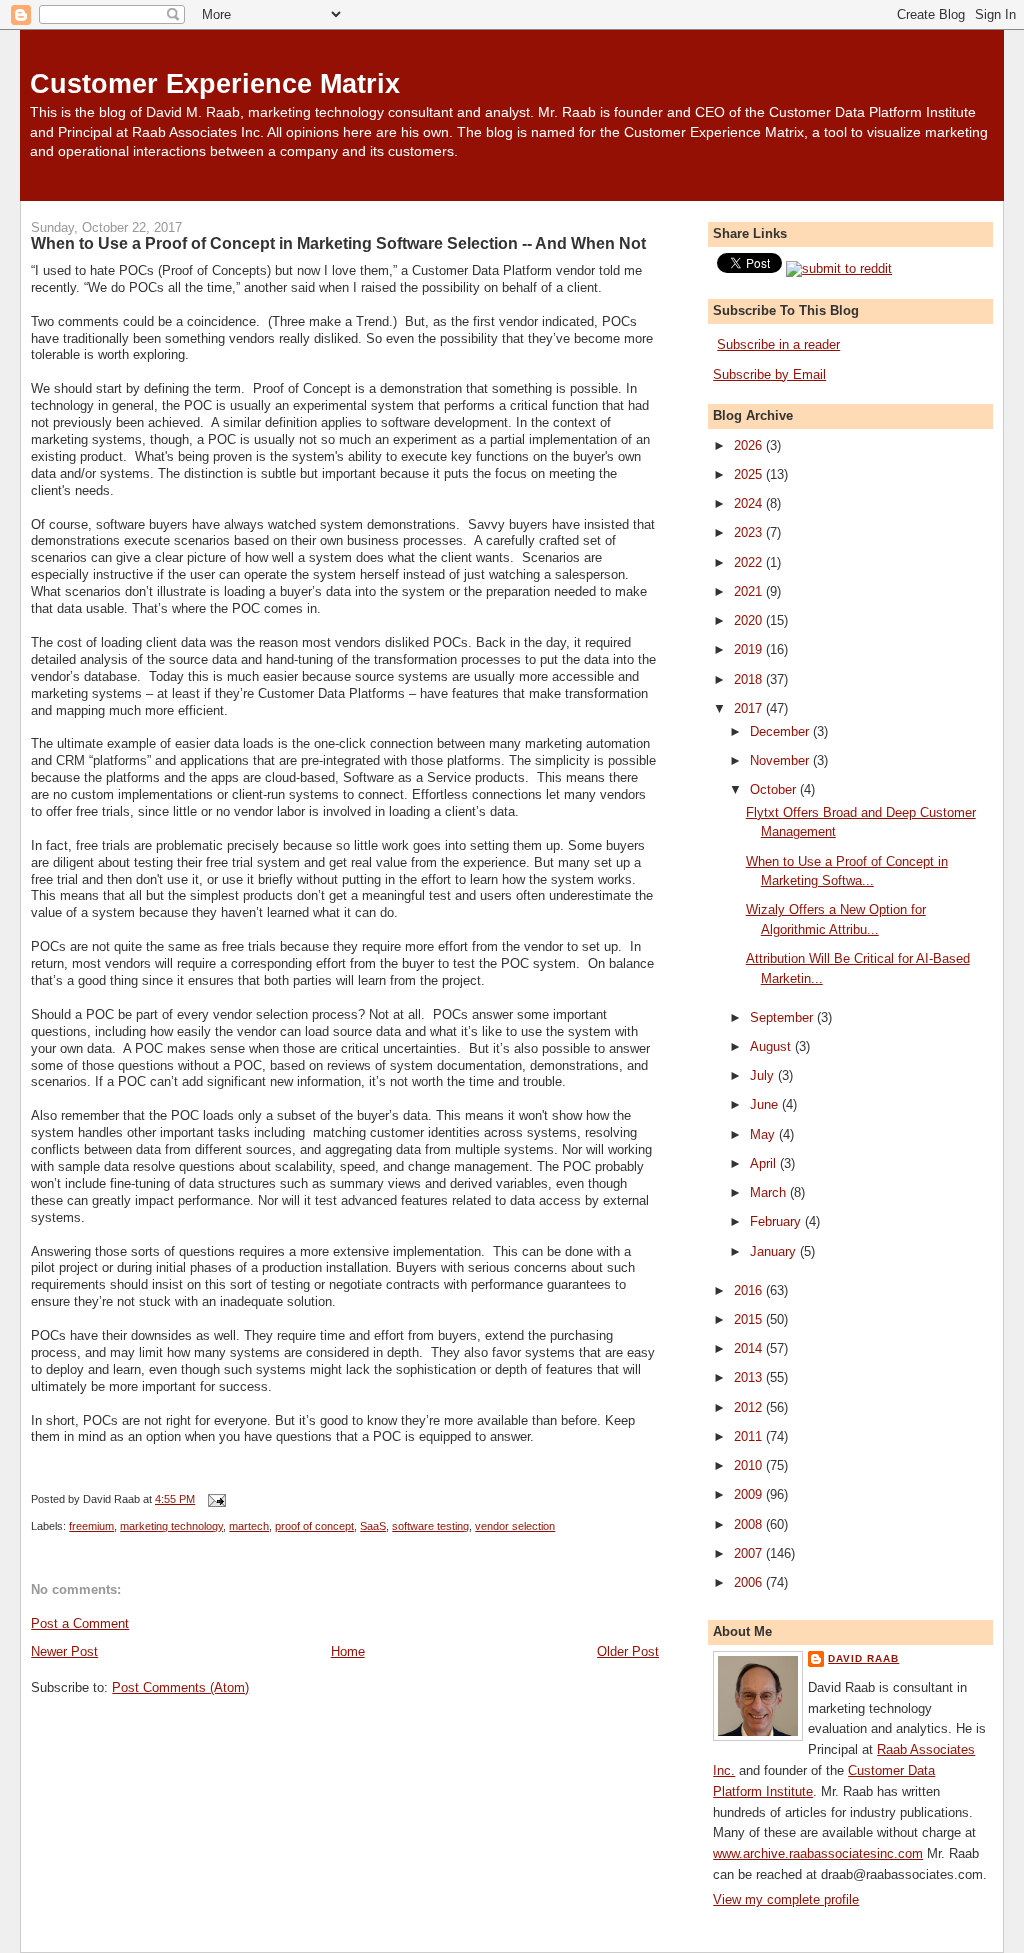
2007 (750, 1553)
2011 (750, 1436)
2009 (750, 1494)
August (772, 1046)
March (770, 1192)
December (781, 731)
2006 (750, 1582)
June (766, 1104)
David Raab (863, 1658)
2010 (750, 1465)
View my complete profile (786, 1899)
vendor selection (515, 1526)
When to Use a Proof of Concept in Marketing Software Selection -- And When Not (338, 243)
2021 (750, 591)
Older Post (628, 1651)
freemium (91, 1526)
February (777, 1221)
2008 (750, 1524)
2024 (750, 503)
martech (249, 1526)
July (764, 1075)
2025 (750, 474)
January (775, 1251)
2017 (750, 708)
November (781, 760)
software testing (430, 1526)
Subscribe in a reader (778, 344)
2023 (750, 532)
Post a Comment (80, 1623)
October (775, 789)
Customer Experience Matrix (215, 83)
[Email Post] (214, 1499)
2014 (750, 1348)
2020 (750, 620)
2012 (750, 1407)
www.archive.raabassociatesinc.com (818, 1853)
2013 (750, 1377)
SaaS (373, 1526)
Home (348, 1651)
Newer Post (64, 1651)
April (765, 1163)
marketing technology (171, 1526)
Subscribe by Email (769, 374)
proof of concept (314, 1526)
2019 (750, 649)
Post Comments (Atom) (180, 1687)
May (764, 1134)
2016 (750, 1290)
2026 (750, 445)
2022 (750, 562)
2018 (750, 679)
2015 (750, 1319)
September (783, 1017)
